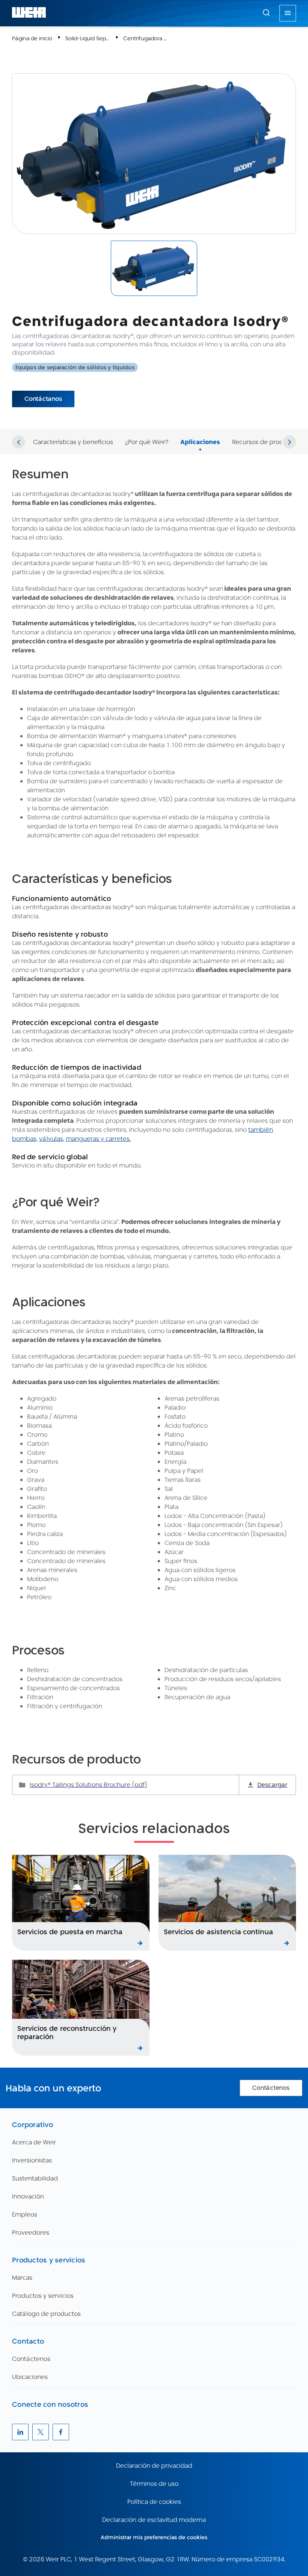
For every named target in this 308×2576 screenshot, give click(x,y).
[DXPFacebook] (61, 2432)
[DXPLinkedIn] (20, 2432)
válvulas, (52, 1139)
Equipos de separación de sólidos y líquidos (75, 367)
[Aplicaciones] (200, 433)
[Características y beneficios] (73, 433)
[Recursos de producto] (264, 433)
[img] (154, 268)
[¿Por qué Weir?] (147, 433)
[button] (266, 12)
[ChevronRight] (289, 442)
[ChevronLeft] (19, 442)
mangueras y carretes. (98, 1139)
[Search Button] (266, 13)
